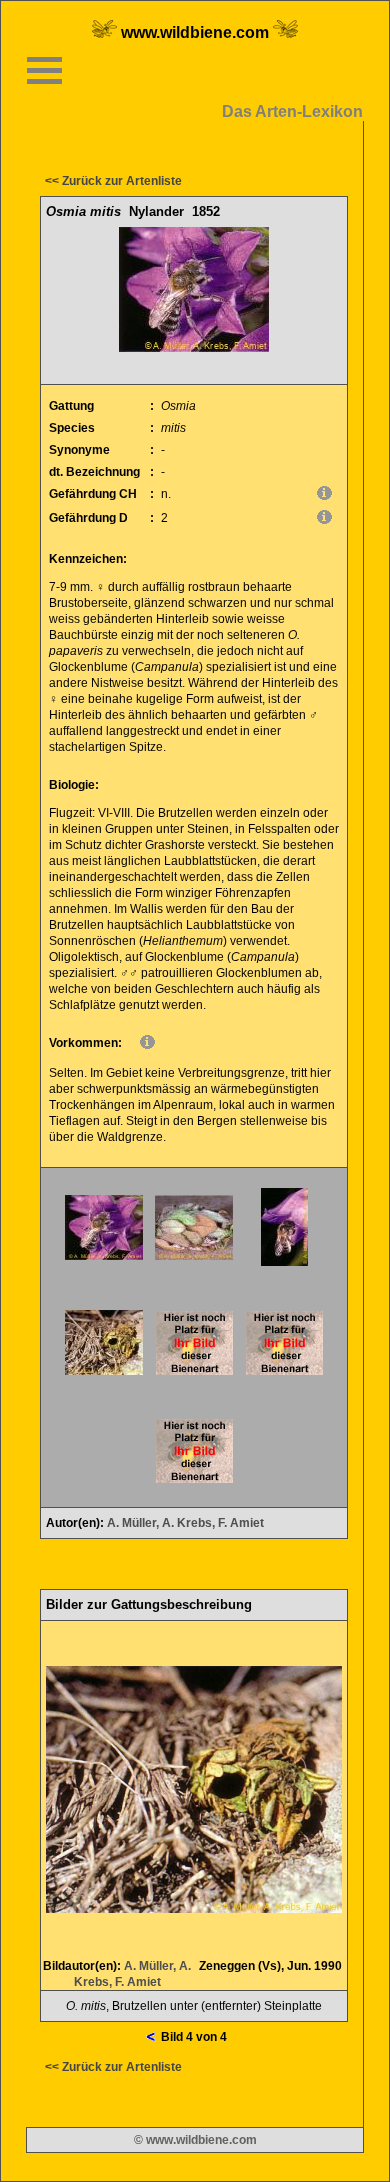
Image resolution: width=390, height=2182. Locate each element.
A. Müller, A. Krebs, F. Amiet (185, 1523)
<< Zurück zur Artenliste (113, 181)
